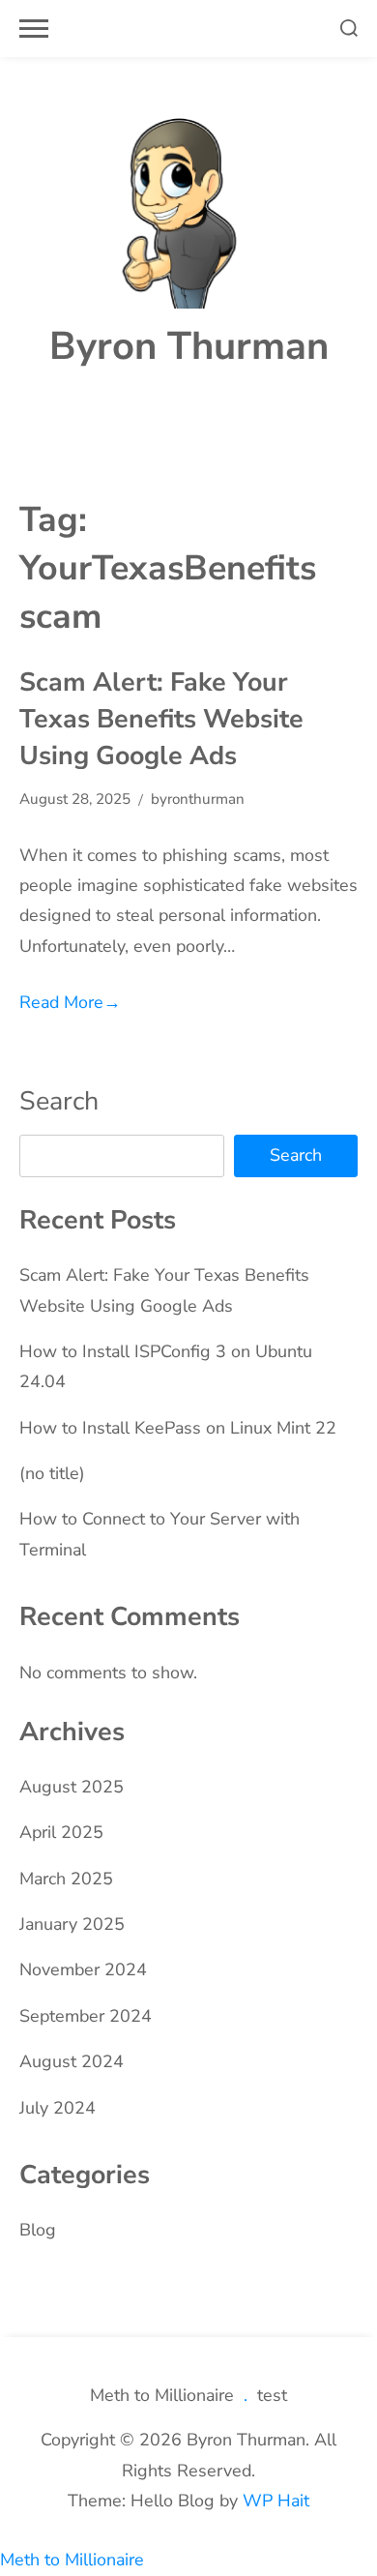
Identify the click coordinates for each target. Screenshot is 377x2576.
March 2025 (66, 1879)
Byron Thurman (189, 346)
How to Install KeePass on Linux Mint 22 (178, 1428)
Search (59, 1101)
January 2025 (72, 1924)
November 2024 (83, 1969)
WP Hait (276, 2501)
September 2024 (86, 2016)
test (272, 2395)
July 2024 (58, 2108)
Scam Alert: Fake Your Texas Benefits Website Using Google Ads (161, 718)
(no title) (52, 1473)
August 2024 (72, 2061)
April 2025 (61, 1832)
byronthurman (198, 799)
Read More (70, 1002)
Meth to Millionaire (162, 2395)
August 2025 (72, 1787)
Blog (38, 2230)
